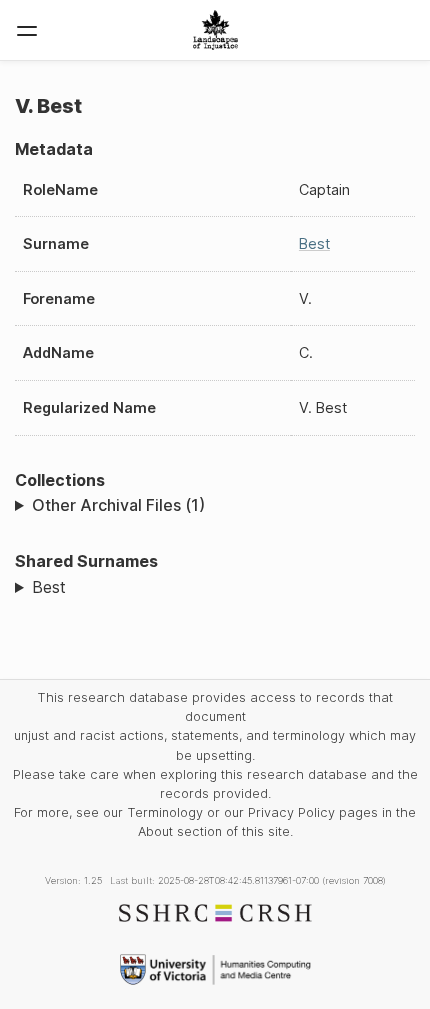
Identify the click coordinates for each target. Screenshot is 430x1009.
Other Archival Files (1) (118, 505)
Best (314, 243)
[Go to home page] (215, 30)
